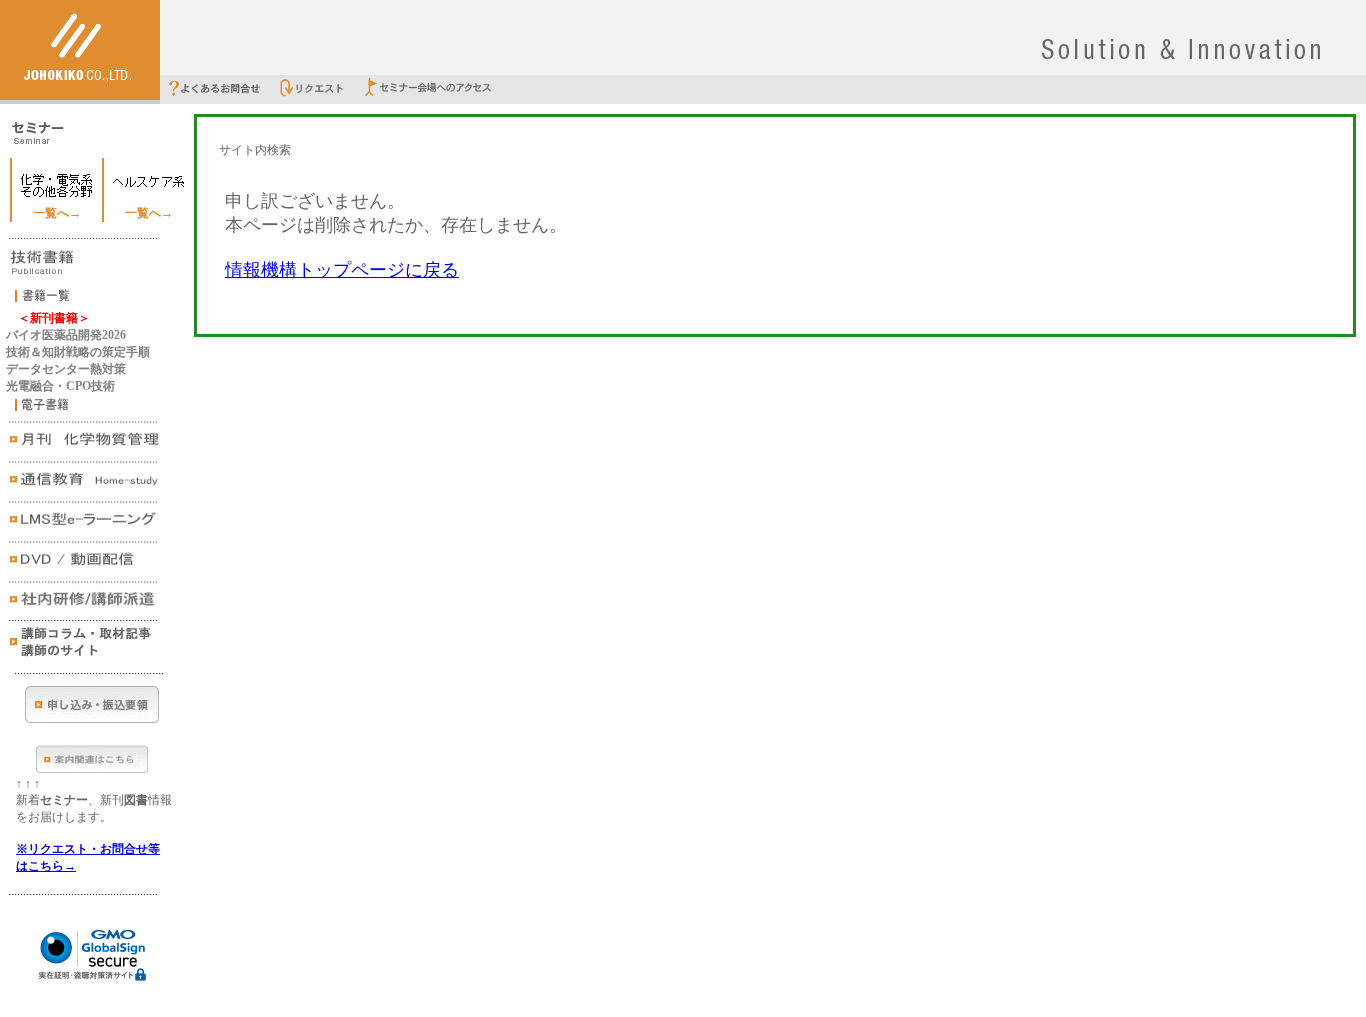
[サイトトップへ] (80, 96)
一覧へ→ (57, 213)
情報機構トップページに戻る (342, 270)
